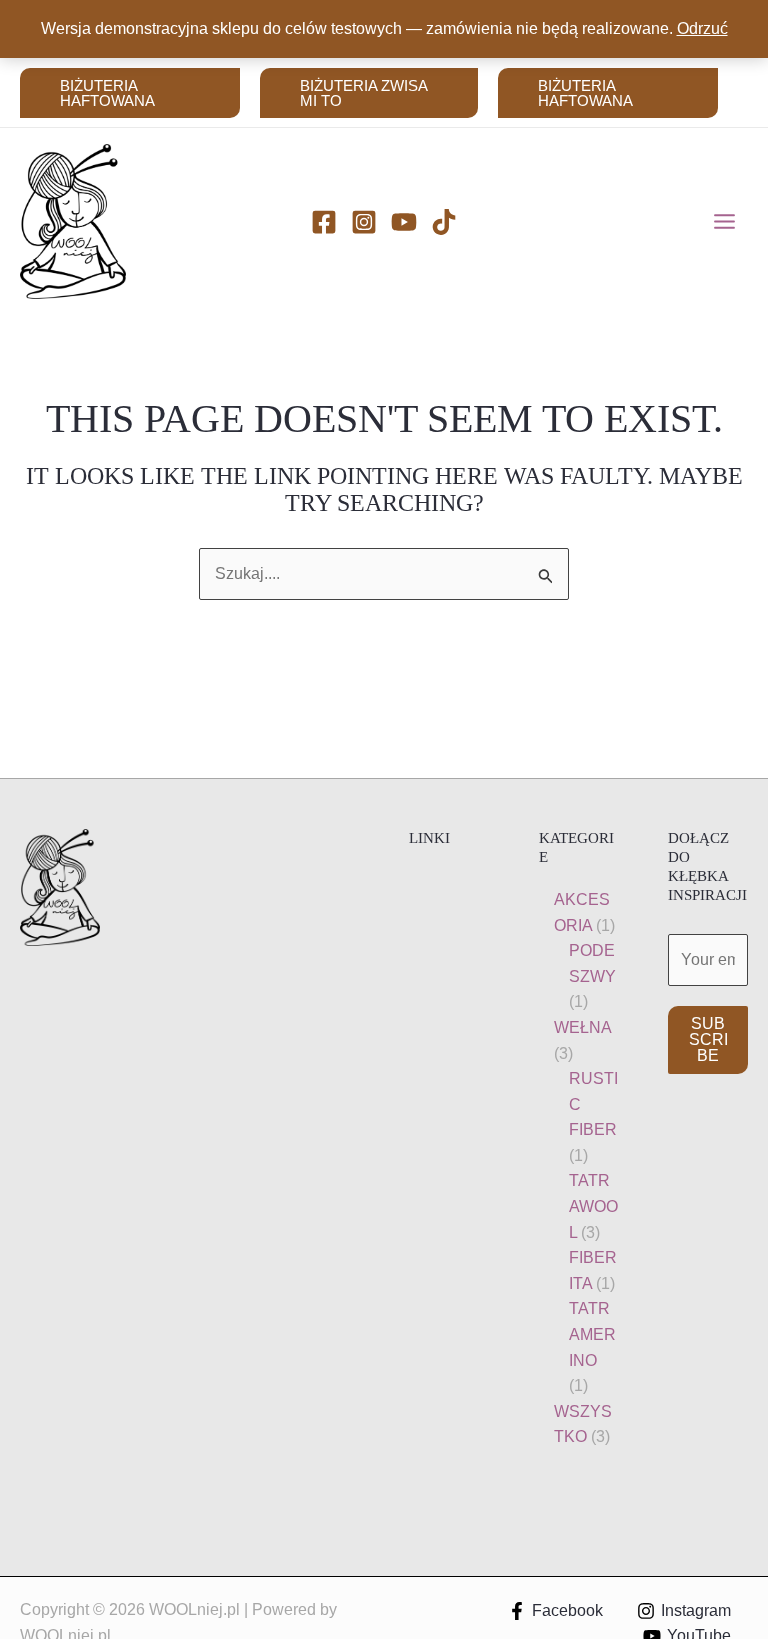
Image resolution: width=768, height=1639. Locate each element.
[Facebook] (324, 222)
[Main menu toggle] (724, 221)
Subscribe (708, 1039)
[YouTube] (404, 222)
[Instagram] (364, 222)
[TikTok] (444, 222)
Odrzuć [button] (702, 28)
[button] (130, 93)
